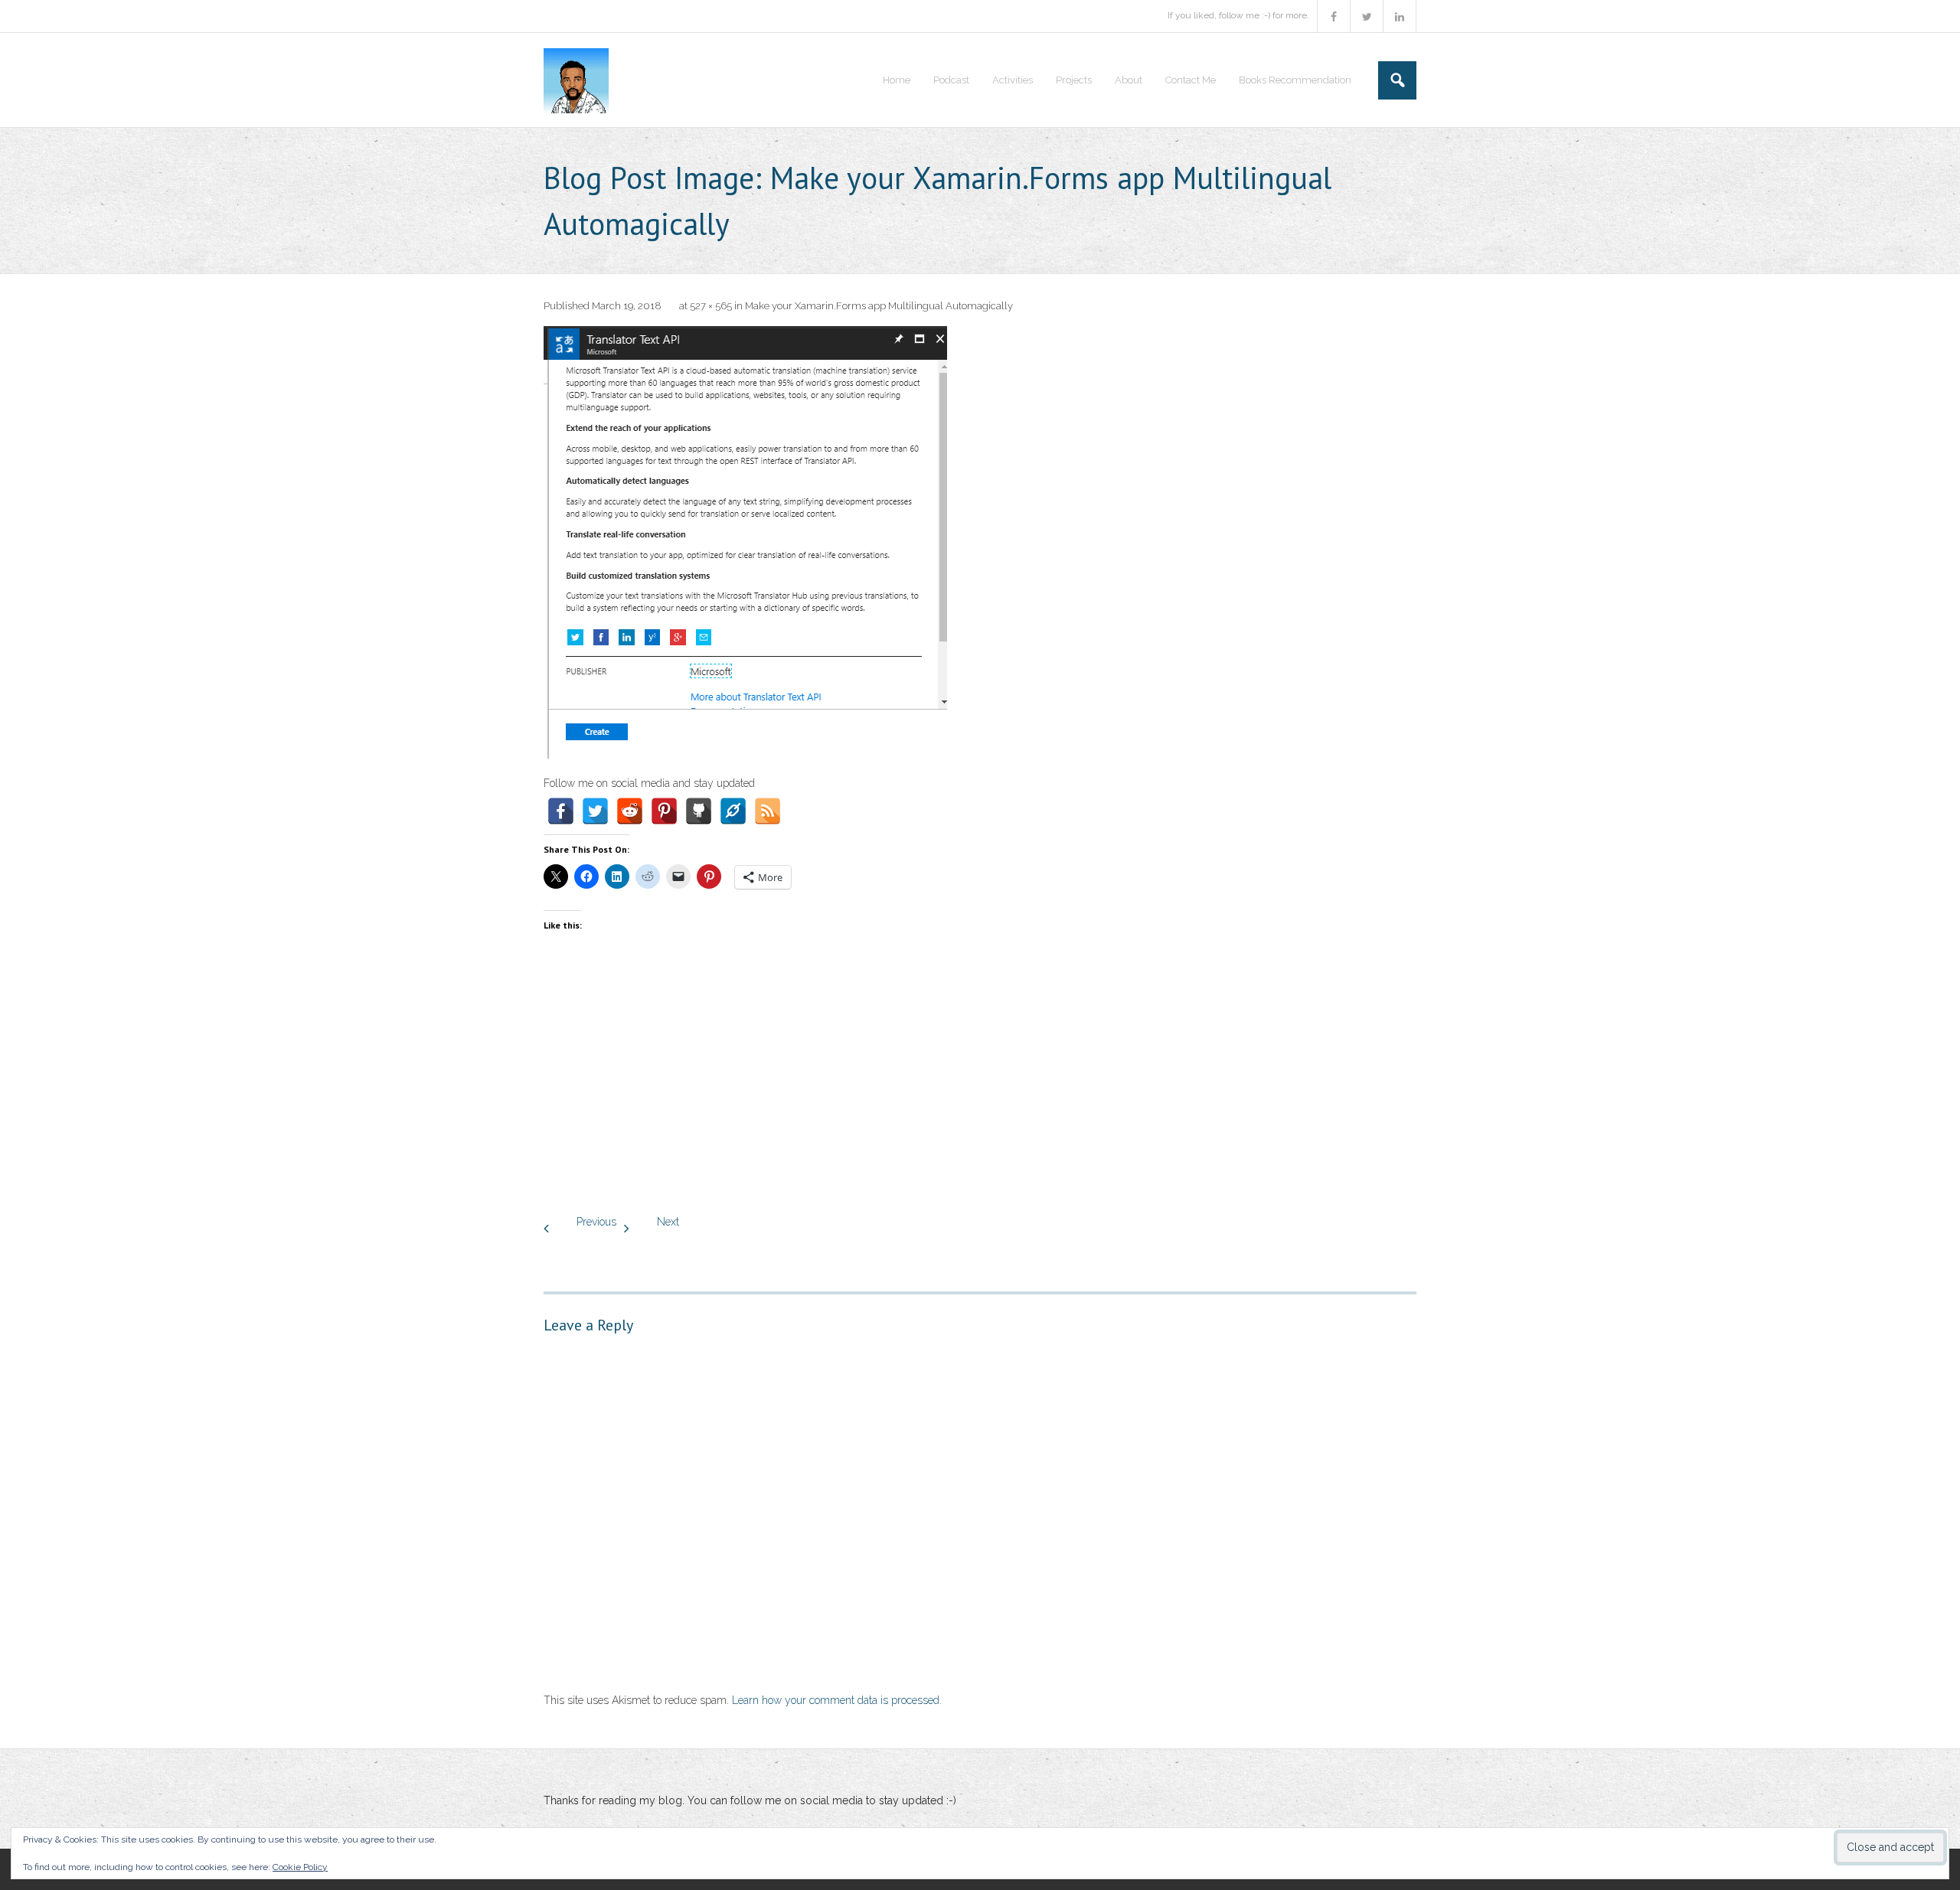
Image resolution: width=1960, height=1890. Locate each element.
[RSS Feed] (768, 811)
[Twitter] (595, 811)
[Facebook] (561, 811)
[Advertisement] (980, 1090)
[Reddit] (630, 811)
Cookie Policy (300, 1867)
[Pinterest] (664, 811)
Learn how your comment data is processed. (837, 1700)
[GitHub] (699, 811)
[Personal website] (733, 811)
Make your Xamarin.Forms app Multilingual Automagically (879, 306)
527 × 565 (711, 306)
